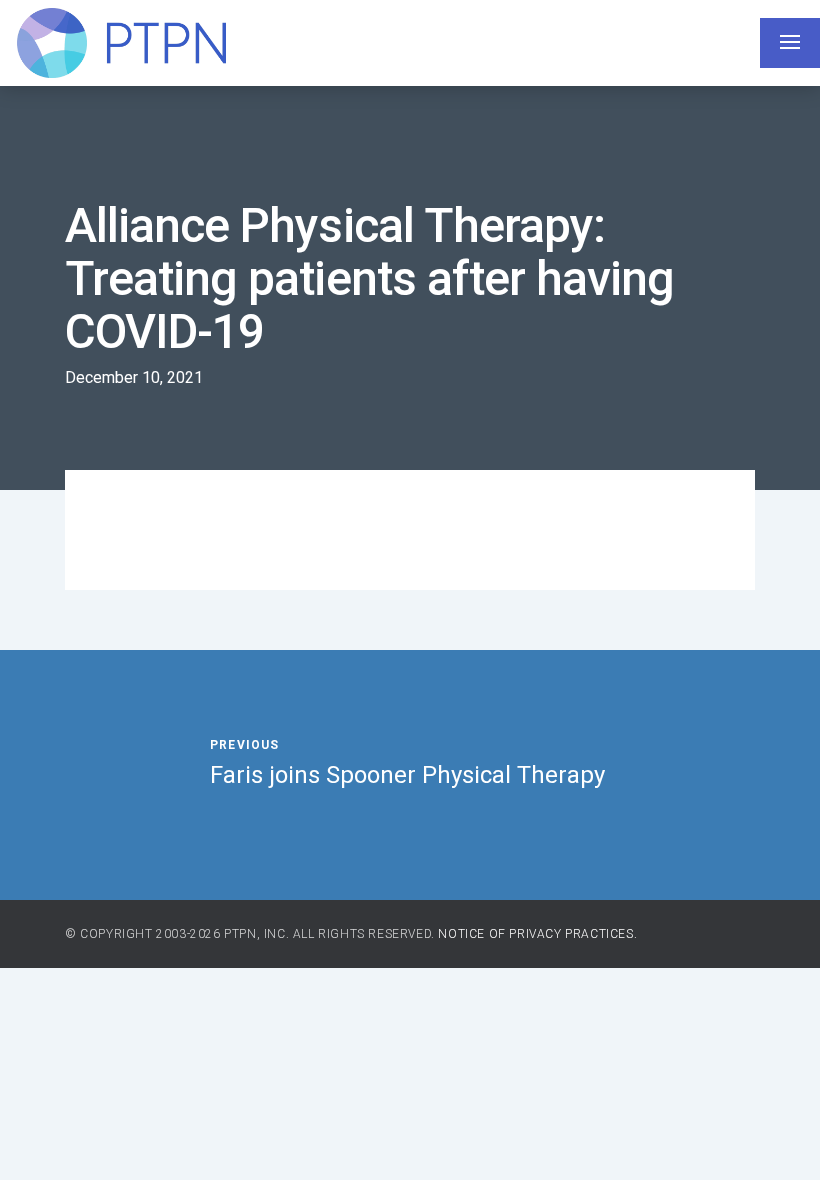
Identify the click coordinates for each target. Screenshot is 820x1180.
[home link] (121, 43)
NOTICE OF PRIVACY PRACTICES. (537, 934)
